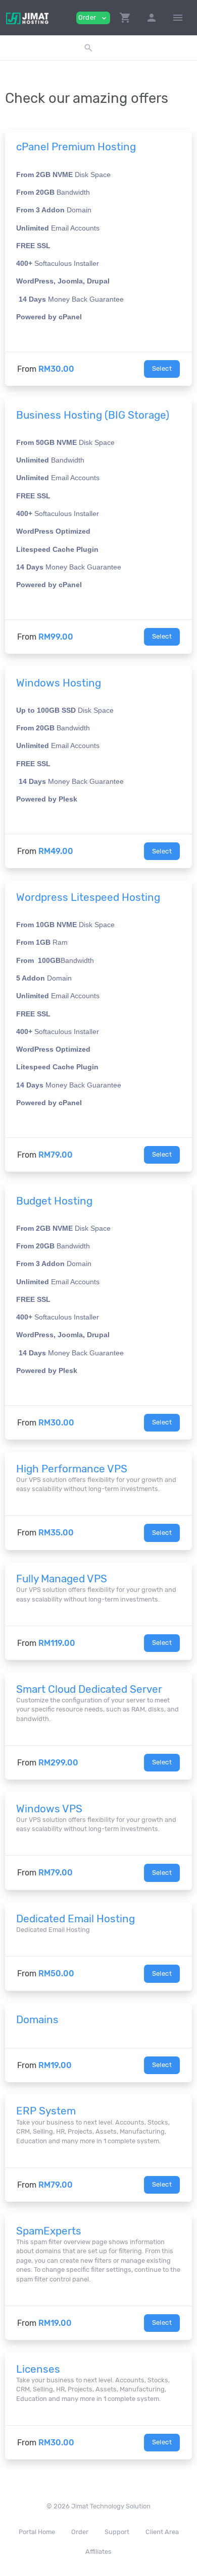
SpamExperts (49, 2231)
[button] (125, 18)
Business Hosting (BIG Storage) (93, 415)
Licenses (38, 2369)
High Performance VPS (72, 1469)
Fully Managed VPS (62, 1579)
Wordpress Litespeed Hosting (88, 897)
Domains (37, 2020)
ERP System (46, 2111)
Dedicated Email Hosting (76, 1919)
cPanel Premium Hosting (76, 147)
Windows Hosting (59, 683)
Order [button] (93, 18)
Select (162, 368)
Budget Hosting (54, 1201)
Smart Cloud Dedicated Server (89, 1689)
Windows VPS (49, 1809)
